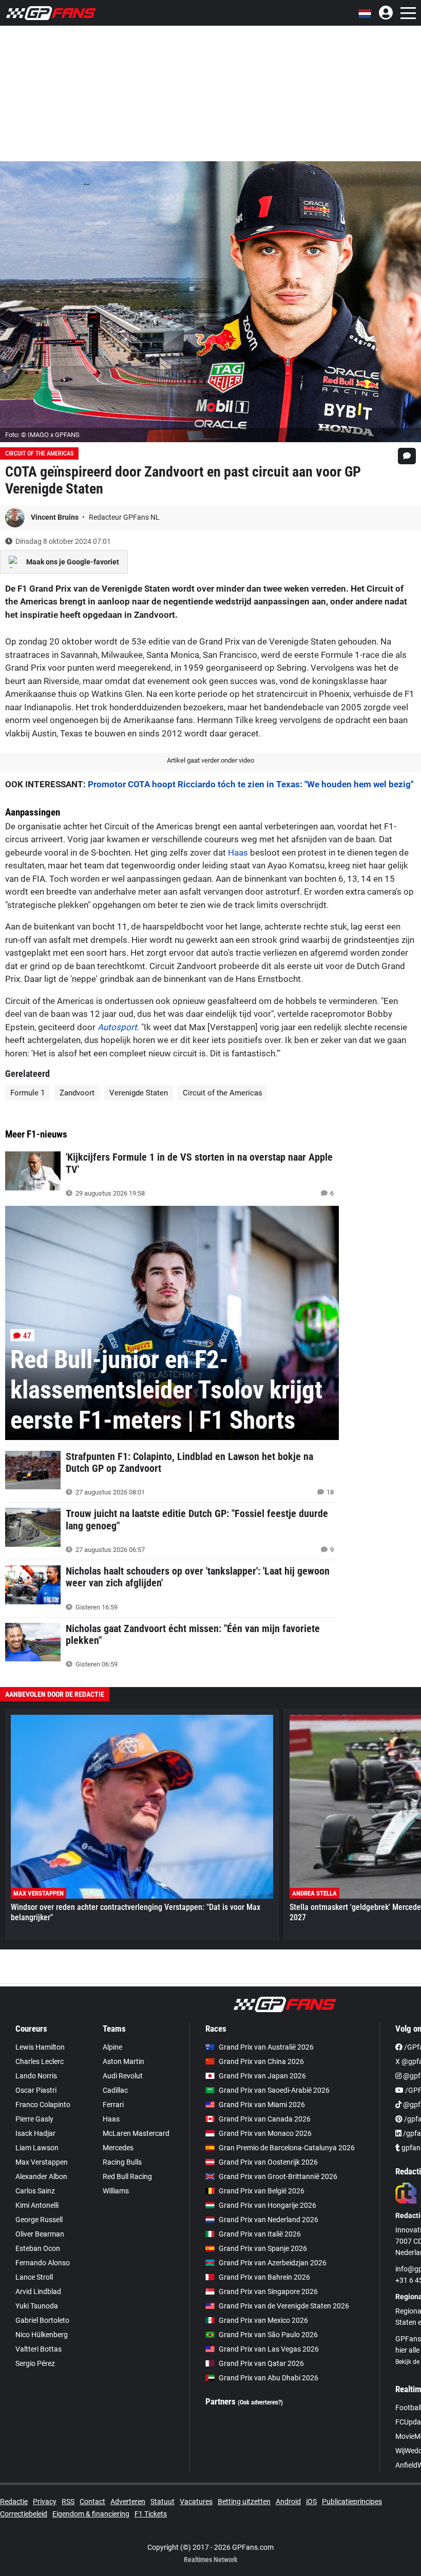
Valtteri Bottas (39, 2349)
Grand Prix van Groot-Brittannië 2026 (278, 2176)
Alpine (112, 2047)
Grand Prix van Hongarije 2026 (267, 2205)
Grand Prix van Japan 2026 (262, 2076)
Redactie (14, 2502)
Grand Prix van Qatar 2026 (261, 2363)
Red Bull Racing (127, 2176)
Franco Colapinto (43, 2105)
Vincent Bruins (55, 517)
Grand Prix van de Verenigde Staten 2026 (284, 2306)
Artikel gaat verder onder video (210, 760)
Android (288, 2502)
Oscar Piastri (36, 2090)
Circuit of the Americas (39, 453)
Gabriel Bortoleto (42, 2320)
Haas (238, 853)
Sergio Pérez (35, 2363)
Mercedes (118, 2148)
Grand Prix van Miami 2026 (262, 2105)
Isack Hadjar (35, 2133)
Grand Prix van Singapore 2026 (268, 2291)
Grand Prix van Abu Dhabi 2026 (269, 2378)
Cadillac (115, 2090)
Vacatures (196, 2502)
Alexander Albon (41, 2176)
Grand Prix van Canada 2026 (265, 2119)
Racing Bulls (122, 2162)
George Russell (39, 2220)
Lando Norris (36, 2076)
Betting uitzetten (244, 2502)
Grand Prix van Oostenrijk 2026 (268, 2162)
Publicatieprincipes (352, 2502)
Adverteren (128, 2502)
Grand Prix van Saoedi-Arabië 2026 (274, 2090)
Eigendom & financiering (91, 2514)
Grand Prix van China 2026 (261, 2061)
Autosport (117, 1027)
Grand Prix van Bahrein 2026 (264, 2277)
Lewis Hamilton (40, 2047)
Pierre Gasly (34, 2119)
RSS (68, 2502)
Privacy (45, 2502)
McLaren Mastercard (136, 2133)
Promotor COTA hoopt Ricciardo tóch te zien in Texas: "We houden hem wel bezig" (251, 784)
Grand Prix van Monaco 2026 (265, 2133)
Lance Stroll (34, 2277)
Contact (92, 2502)
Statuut (162, 2502)
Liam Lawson (37, 2148)
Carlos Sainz (35, 2191)
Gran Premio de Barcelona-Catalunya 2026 (287, 2148)
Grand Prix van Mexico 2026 (263, 2320)
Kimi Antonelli (37, 2205)
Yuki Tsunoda (37, 2306)
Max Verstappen (42, 2162)
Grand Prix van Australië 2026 (266, 2047)
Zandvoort (77, 1093)
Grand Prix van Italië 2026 (260, 2234)
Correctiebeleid (24, 2514)
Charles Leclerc (40, 2061)
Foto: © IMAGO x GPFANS (42, 435)
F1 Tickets (151, 2514)
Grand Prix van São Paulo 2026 (268, 2335)
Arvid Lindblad (38, 2291)
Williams (116, 2191)
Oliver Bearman (40, 2234)
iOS (311, 2502)
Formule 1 (27, 1093)
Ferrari (113, 2105)
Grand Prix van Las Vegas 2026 (269, 2349)
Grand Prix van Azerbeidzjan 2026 (273, 2263)
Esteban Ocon (38, 2248)
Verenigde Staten (139, 1093)
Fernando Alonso (43, 2263)
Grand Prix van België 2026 (262, 2191)
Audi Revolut (123, 2076)
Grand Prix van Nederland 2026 (269, 2220)
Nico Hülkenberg (42, 2335)
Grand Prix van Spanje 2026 (263, 2248)
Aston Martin (123, 2061)
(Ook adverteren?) (260, 2402)
